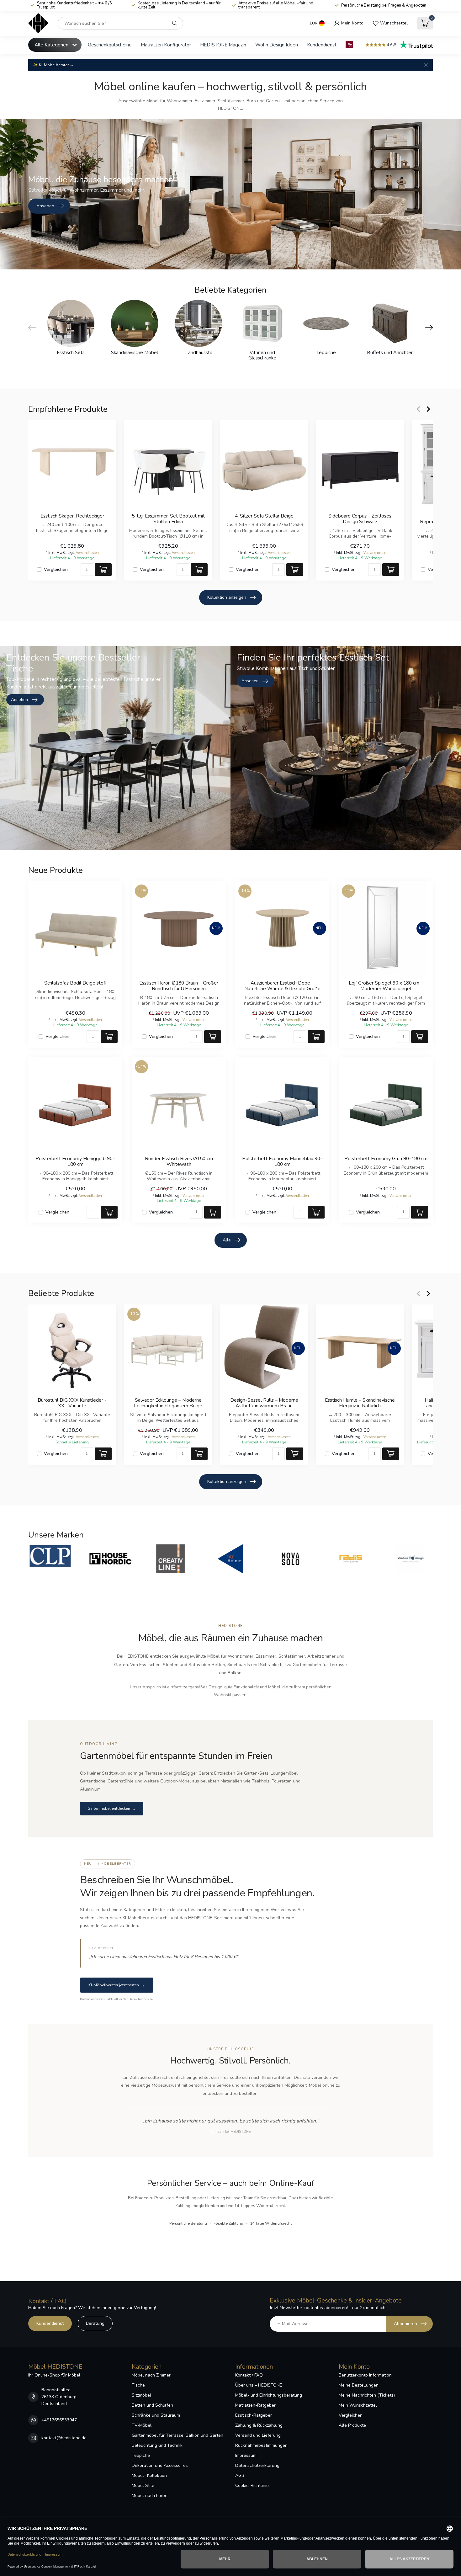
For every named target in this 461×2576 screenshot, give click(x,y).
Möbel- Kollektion (149, 2475)
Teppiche (141, 2455)
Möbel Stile (143, 2486)
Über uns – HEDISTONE (259, 2385)
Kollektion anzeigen (227, 597)
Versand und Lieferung (258, 2435)
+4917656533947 (59, 2420)
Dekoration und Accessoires (160, 2465)
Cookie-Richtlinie (252, 2486)
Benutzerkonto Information (365, 2375)
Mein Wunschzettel (358, 2405)
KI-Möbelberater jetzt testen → (117, 1985)
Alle (227, 1240)
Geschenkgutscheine (110, 45)
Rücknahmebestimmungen (261, 2445)
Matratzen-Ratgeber (255, 2405)
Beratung (95, 2323)
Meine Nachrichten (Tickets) (367, 2395)
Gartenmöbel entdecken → (112, 1809)
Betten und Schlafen (152, 2405)
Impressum (246, 2455)
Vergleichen (56, 569)
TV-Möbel (142, 2425)
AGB (240, 2475)
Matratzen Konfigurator (166, 45)
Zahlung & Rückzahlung (259, 2425)
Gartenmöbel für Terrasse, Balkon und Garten (178, 2435)
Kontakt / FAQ (249, 2375)
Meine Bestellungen (359, 2385)
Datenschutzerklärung (257, 2465)
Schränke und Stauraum (156, 2415)
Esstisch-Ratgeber (254, 2415)
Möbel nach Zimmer (151, 2375)
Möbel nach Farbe (150, 2496)
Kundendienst (322, 45)
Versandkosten (87, 553)
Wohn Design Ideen (277, 45)
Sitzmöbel (141, 2395)
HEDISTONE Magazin (223, 45)
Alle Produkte (352, 2425)
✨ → (53, 65)
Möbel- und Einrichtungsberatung (269, 2395)
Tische (138, 2385)
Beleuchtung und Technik (157, 2445)
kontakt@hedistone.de (64, 2438)
